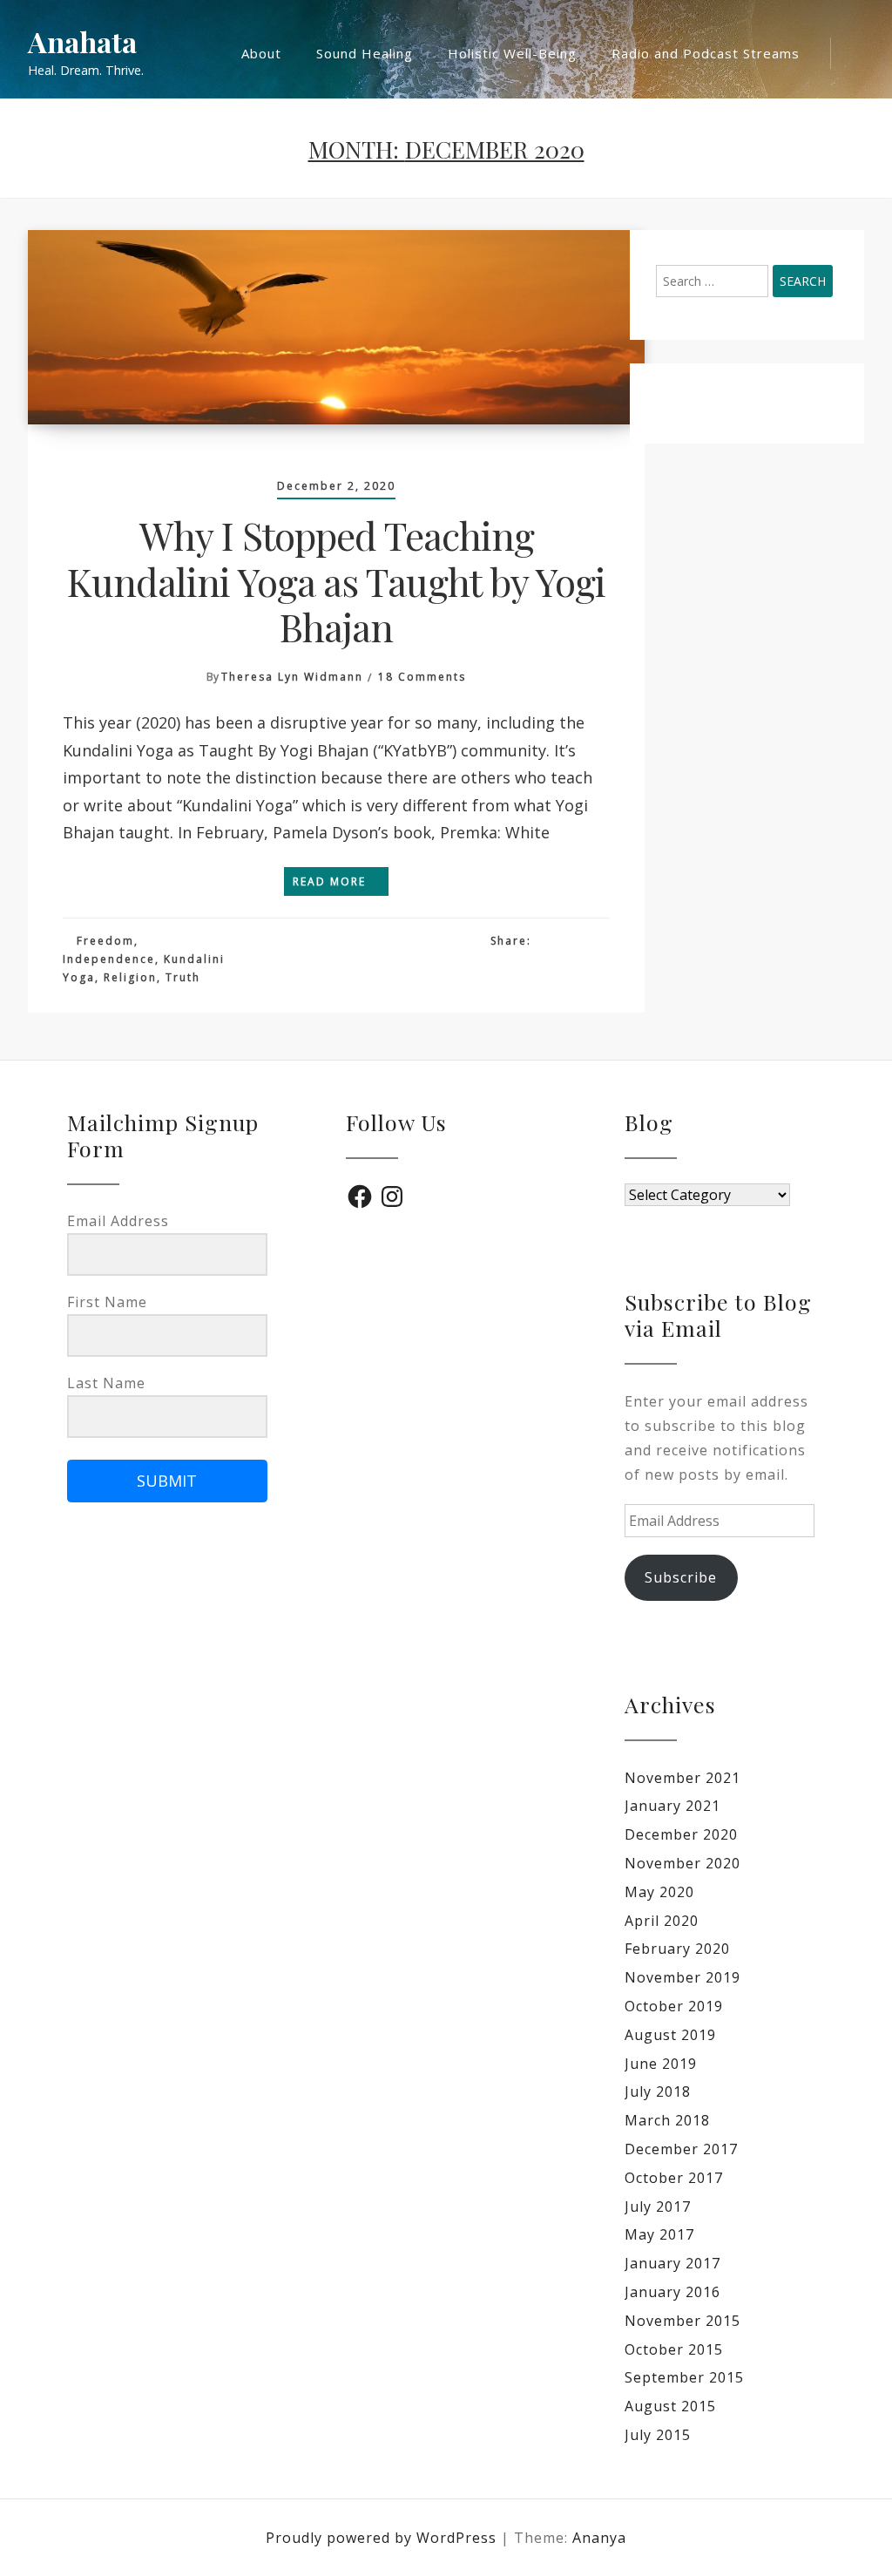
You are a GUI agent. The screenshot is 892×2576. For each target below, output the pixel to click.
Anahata (82, 42)
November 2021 (683, 1778)
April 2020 (662, 1921)
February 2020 (677, 1949)
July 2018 (658, 2091)
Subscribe (681, 1577)
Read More (331, 881)
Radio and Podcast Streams (706, 53)
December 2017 (681, 2149)
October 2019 (674, 2006)
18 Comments (422, 677)
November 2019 (683, 1977)
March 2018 (667, 2120)
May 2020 (659, 1892)
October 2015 (674, 2349)
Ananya (599, 2538)
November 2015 (683, 2321)
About (261, 53)
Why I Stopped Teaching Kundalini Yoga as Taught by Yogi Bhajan (336, 580)
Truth (183, 977)
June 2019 (661, 2064)
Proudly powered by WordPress (383, 2538)
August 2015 (670, 2406)
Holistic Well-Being (512, 53)
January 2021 (672, 1806)
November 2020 (683, 1863)
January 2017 (672, 2263)
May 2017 (659, 2234)
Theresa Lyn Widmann (292, 677)
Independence (109, 959)
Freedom (105, 941)
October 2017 (674, 2178)
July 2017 (658, 2207)
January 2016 (672, 2292)
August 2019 (670, 2035)
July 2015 (658, 2435)
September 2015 (684, 2377)
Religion (130, 977)
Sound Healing (365, 53)
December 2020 (681, 1834)
